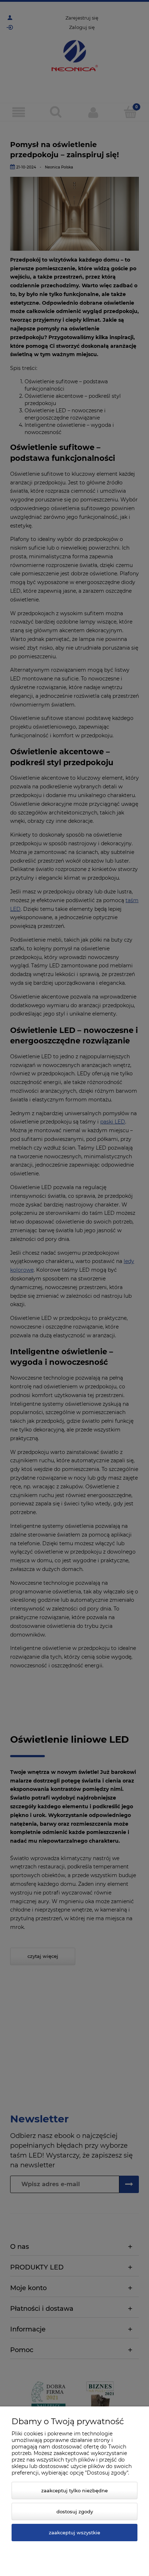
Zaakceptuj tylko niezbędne (74, 2490)
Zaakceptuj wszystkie (74, 2533)
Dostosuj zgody (75, 2512)
